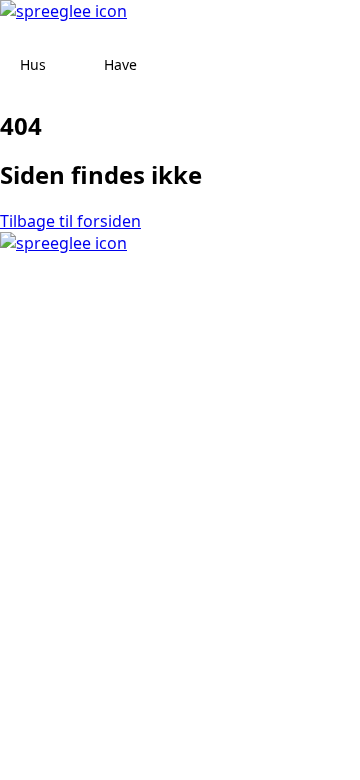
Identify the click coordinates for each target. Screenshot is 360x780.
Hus (33, 64)
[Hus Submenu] (65, 65)
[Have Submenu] (156, 65)
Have (120, 64)
